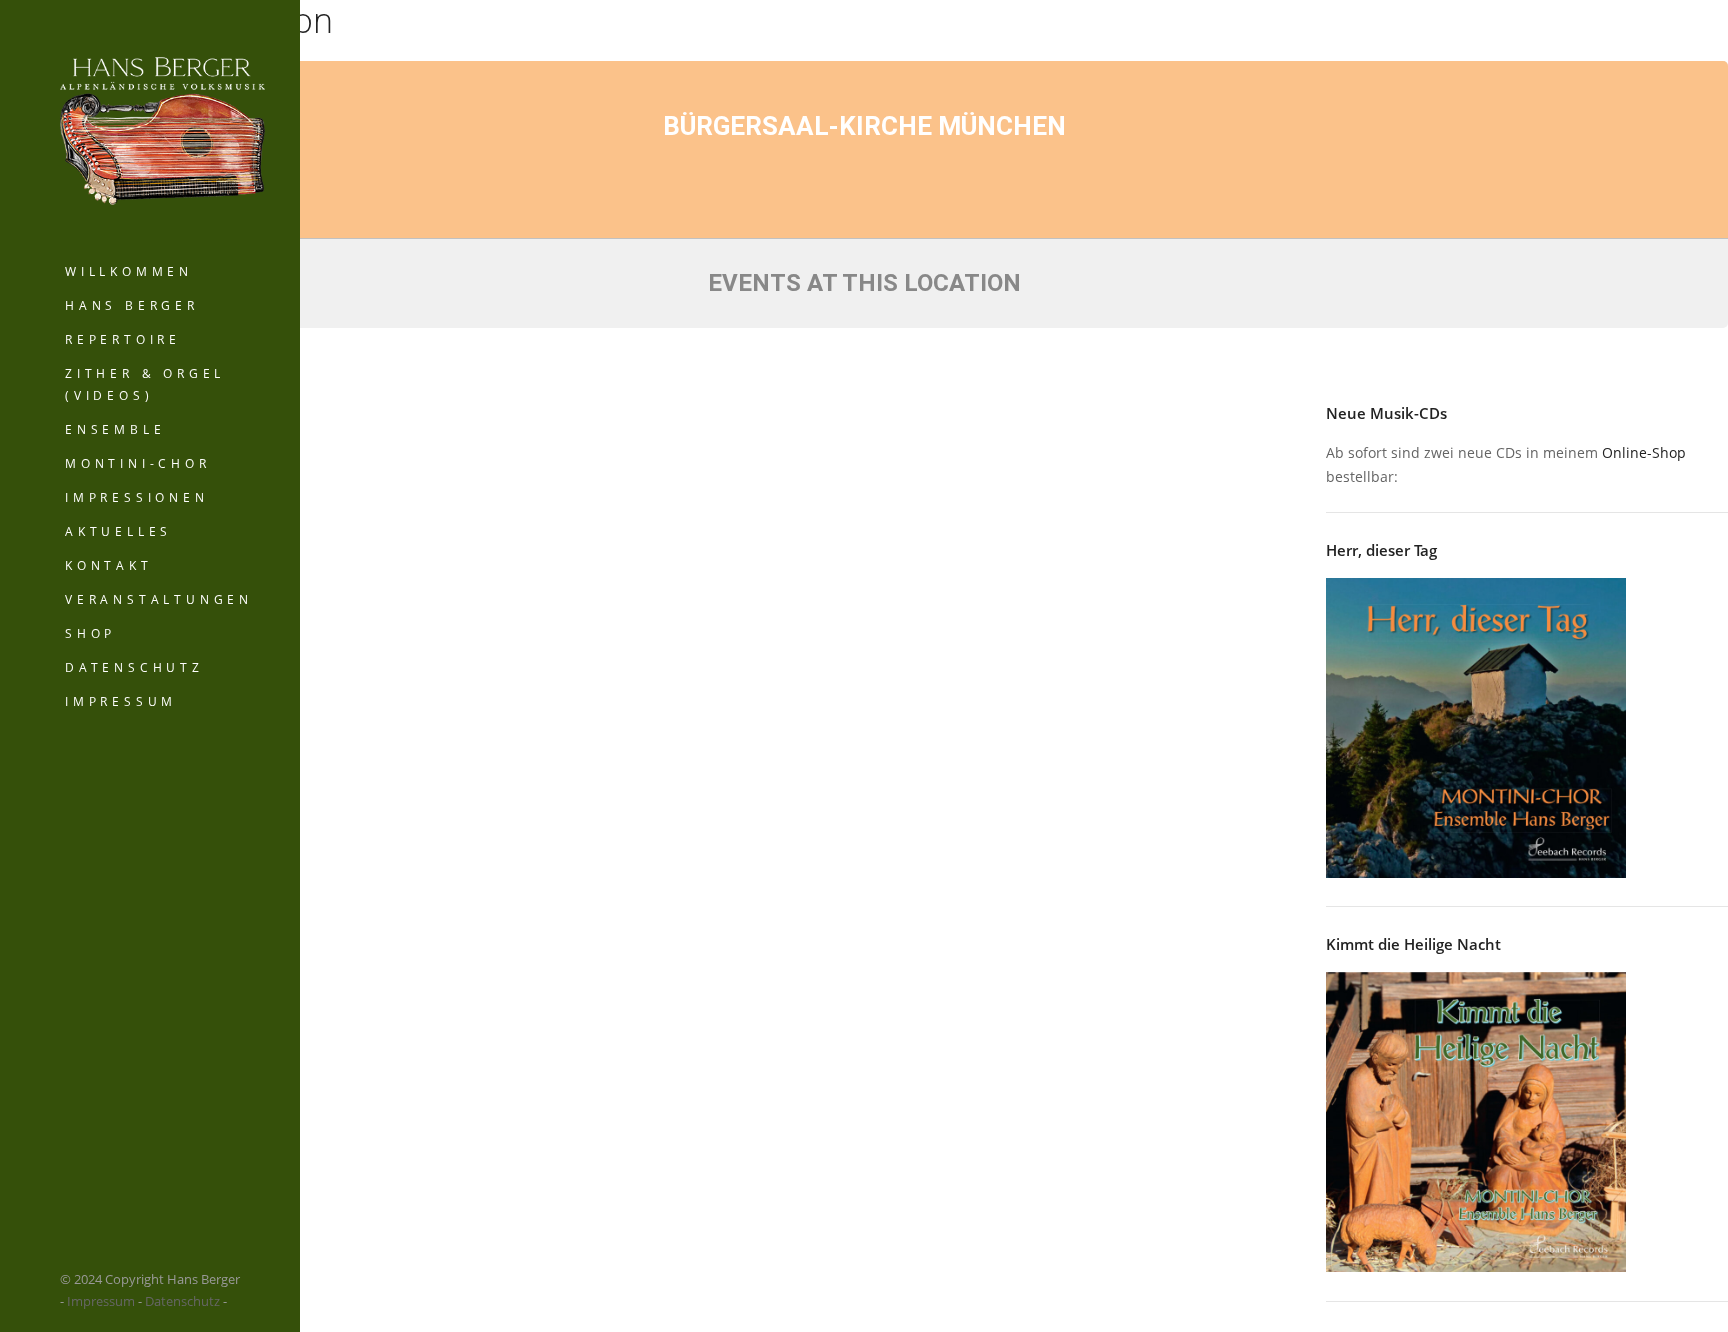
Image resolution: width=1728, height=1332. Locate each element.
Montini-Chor (138, 463)
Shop (90, 633)
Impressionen (137, 497)
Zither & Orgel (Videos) (145, 384)
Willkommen (129, 271)
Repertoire (123, 339)
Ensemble (115, 429)
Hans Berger (132, 305)
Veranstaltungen (159, 599)
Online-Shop (1644, 452)
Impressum (121, 701)
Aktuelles (118, 531)
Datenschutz (134, 667)
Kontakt (109, 565)
